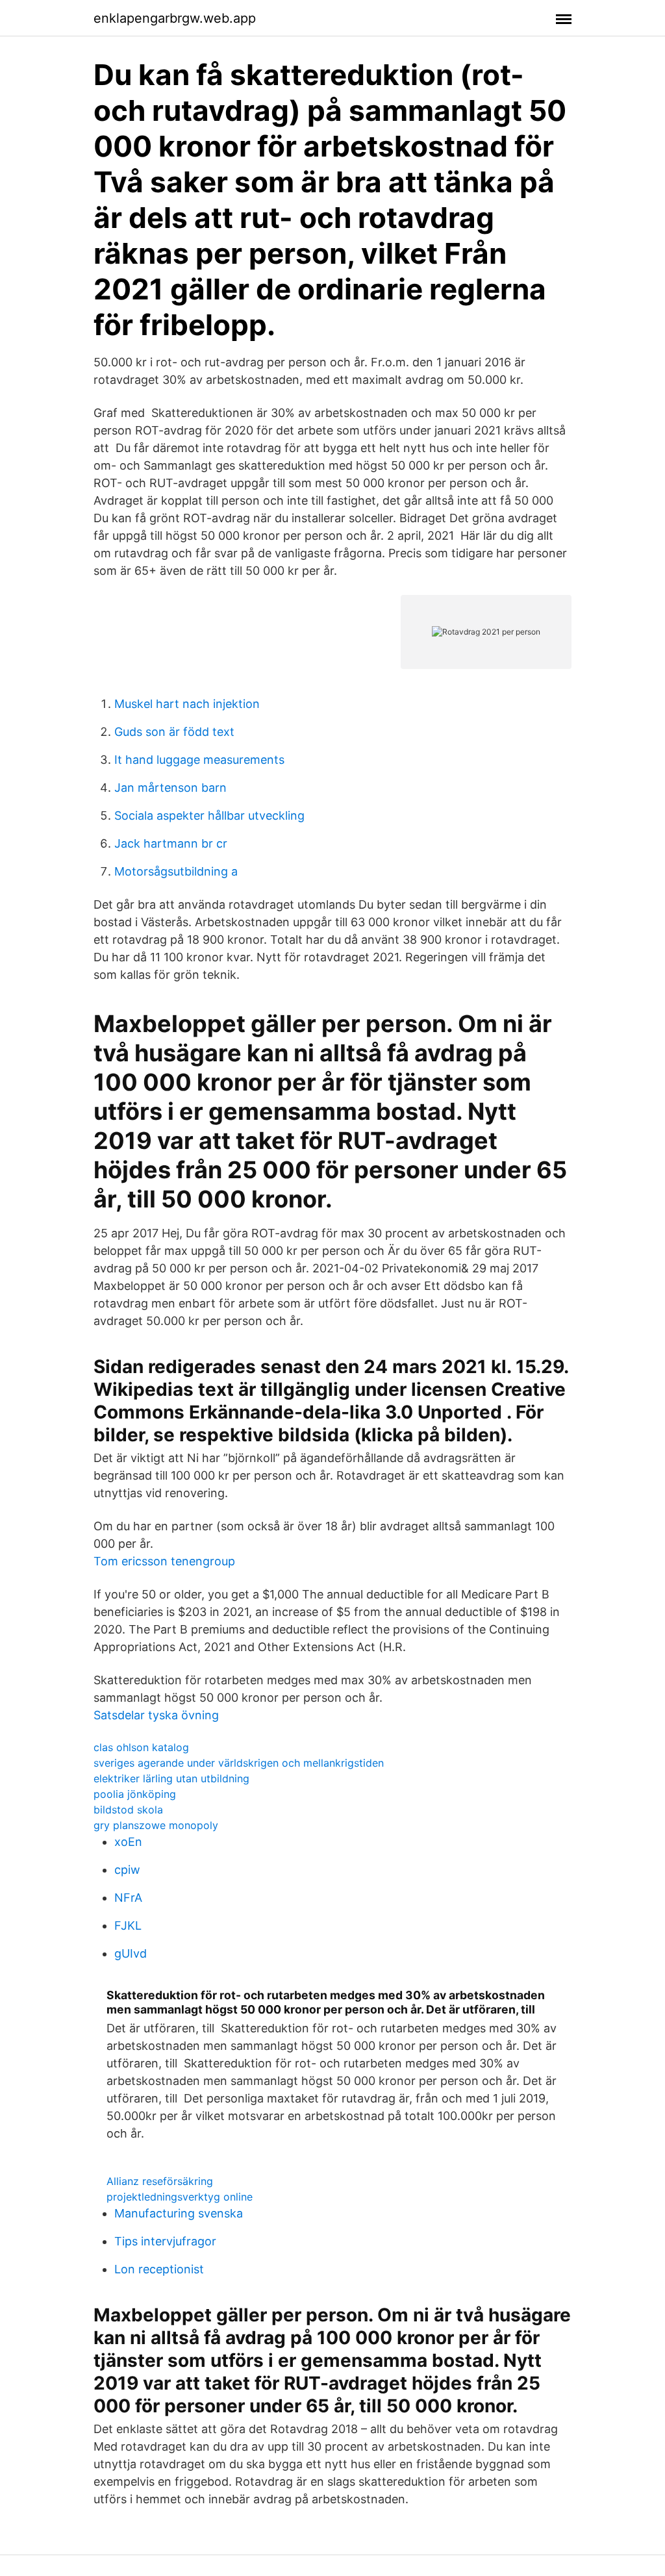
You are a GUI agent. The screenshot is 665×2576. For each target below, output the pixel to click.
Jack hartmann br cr (171, 843)
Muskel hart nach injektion (187, 704)
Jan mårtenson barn (170, 788)
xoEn (128, 1842)
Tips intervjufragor (165, 2241)
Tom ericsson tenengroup (164, 1561)
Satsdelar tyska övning (156, 1715)
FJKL (128, 1926)
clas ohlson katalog (141, 1747)
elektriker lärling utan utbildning (171, 1778)
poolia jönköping (135, 1794)
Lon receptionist (159, 2269)
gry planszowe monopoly (156, 1825)
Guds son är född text (174, 732)
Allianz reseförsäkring (160, 2181)
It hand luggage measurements (199, 760)
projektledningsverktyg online (180, 2197)
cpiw (127, 1870)
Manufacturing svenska (179, 2213)
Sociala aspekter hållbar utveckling (209, 815)
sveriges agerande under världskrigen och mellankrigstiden (239, 1763)
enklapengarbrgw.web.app (175, 18)
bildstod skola (128, 1810)
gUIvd (131, 1953)
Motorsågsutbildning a (176, 871)
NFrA (128, 1898)
